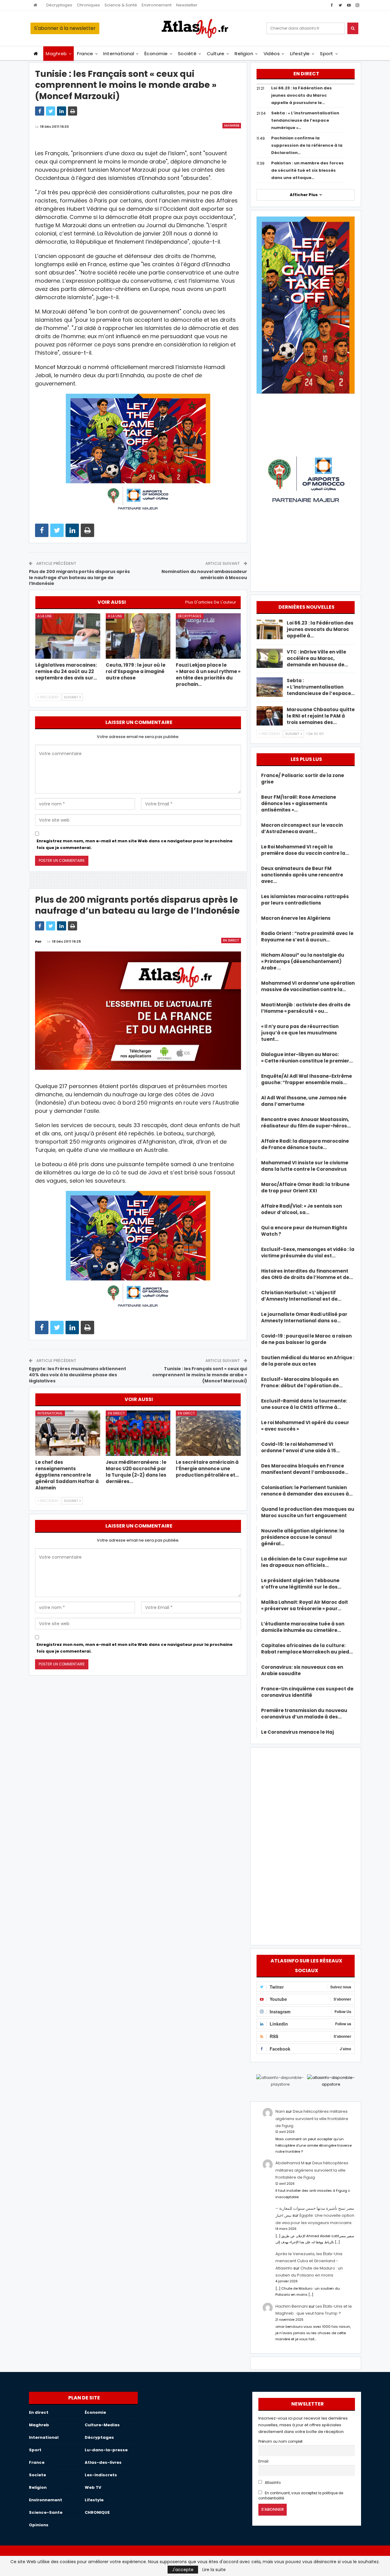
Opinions (39, 2525)
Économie (156, 54)
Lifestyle (300, 54)
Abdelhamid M (290, 2163)
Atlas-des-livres (103, 2462)
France (85, 54)
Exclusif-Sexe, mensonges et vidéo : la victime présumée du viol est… (308, 1252)
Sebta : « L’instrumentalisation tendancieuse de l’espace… (321, 687)
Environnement (157, 5)
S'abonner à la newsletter (65, 28)
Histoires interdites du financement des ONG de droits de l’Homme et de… (307, 1274)
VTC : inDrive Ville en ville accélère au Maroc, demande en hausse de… (317, 658)
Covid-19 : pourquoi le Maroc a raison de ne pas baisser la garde (306, 1339)
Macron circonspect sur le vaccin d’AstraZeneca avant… (302, 828)
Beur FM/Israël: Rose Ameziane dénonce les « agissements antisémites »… (299, 803)
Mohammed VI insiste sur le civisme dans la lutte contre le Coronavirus (305, 1166)
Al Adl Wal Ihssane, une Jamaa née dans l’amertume (304, 1101)
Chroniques (88, 5)
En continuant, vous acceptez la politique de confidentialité (301, 2496)
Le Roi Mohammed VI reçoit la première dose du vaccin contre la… (305, 850)
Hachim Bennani (292, 2306)
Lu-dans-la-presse (106, 2450)
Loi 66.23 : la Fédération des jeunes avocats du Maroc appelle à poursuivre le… (301, 95)
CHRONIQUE (97, 2512)
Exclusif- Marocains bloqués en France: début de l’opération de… (302, 1382)
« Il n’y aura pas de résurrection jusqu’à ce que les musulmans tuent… (300, 1033)
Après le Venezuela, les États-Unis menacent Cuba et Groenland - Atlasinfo (309, 2261)
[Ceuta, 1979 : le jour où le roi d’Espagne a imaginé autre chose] (138, 636)
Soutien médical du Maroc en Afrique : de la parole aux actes (308, 1361)
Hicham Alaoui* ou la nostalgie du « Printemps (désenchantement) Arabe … (303, 961)
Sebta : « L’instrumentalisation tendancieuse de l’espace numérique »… (305, 120)
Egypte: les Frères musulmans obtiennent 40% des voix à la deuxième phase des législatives (78, 1375)
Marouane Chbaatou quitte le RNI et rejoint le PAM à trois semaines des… (321, 716)
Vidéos (272, 54)
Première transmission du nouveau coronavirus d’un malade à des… (304, 1714)
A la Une (45, 616)
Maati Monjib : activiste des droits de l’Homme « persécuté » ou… (306, 1008)
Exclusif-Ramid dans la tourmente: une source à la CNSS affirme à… (304, 1404)
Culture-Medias (102, 2425)
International (119, 54)
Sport (326, 54)
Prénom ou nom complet (280, 2442)
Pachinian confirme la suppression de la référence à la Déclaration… (307, 145)
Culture (216, 54)
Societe (37, 2475)
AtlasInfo (272, 2483)
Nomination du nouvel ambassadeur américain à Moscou (204, 575)
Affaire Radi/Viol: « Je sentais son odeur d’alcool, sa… (301, 1209)
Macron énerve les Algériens (296, 918)
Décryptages (59, 5)
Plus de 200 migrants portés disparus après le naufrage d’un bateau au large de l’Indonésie (79, 577)
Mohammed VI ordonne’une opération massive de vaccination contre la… (308, 986)
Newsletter (187, 5)
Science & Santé (121, 5)
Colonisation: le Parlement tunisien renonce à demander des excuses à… (307, 1491)
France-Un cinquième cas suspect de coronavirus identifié (307, 1692)
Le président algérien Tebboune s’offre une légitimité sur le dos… (301, 1584)
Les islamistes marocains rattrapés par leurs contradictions (305, 900)
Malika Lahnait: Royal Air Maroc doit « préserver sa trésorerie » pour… (305, 1605)
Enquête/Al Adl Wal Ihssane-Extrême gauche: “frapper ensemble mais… (307, 1079)
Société (187, 54)
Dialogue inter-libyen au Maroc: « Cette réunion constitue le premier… (307, 1058)
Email (263, 2461)
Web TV (93, 2487)
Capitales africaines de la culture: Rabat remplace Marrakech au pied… (307, 1649)
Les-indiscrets (101, 2475)
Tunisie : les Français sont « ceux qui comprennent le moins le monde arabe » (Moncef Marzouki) (200, 1375)
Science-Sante (46, 2512)
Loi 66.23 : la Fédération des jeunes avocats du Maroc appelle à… (320, 629)
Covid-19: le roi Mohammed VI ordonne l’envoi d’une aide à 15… (300, 1447)
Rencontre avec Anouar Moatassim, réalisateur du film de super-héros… (306, 1123)
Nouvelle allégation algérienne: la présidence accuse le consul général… (303, 1537)
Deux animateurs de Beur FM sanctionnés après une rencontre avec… (302, 875)
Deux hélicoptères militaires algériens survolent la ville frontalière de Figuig (312, 2119)
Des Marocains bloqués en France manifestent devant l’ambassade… (305, 1469)
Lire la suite (214, 2570)
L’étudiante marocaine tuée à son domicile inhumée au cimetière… (303, 1627)
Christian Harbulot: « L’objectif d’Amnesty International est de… (301, 1296)
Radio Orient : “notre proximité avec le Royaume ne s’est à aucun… (307, 937)
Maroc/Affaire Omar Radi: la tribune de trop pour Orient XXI (305, 1188)
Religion (244, 54)
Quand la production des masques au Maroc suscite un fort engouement (308, 1512)
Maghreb (56, 54)
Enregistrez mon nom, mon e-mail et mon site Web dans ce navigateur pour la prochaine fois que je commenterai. (135, 844)
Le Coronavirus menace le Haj (298, 1732)
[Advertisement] (306, 1845)
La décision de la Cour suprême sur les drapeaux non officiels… (304, 1562)
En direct (231, 940)
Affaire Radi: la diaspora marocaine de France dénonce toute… (305, 1144)
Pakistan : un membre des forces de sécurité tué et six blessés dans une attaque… (307, 170)
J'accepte (183, 2570)
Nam (280, 2111)
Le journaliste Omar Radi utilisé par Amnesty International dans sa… (304, 1317)
